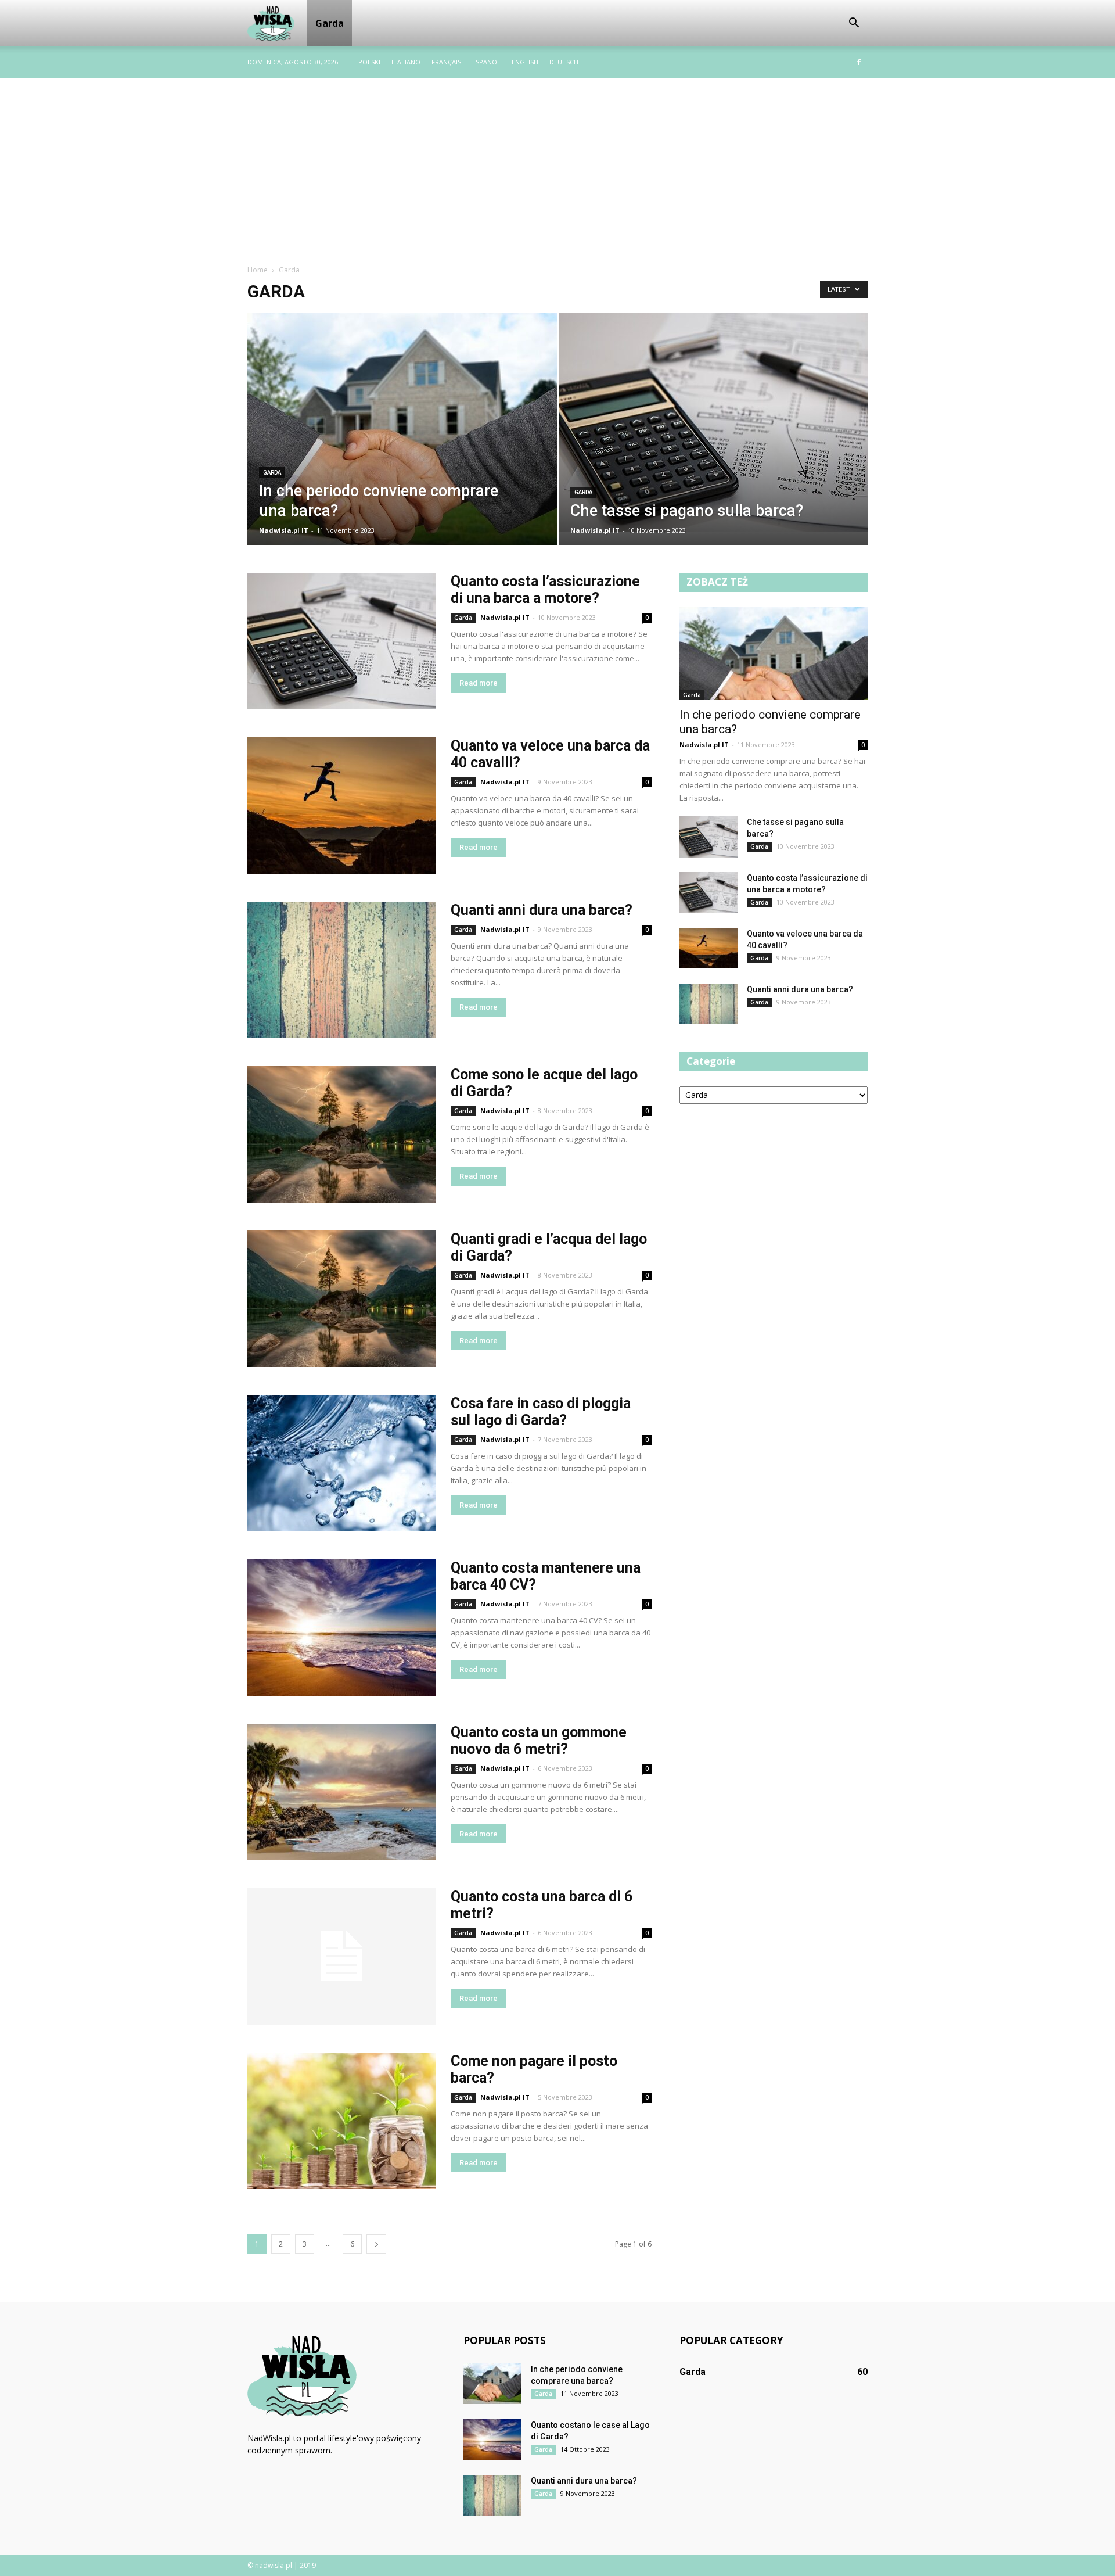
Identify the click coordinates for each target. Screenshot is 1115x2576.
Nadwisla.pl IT (284, 530)
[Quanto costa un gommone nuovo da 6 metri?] (341, 1792)
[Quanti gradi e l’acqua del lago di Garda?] (341, 1299)
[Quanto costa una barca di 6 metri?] (341, 1956)
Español (486, 62)
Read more (479, 683)
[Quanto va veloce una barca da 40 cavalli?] (341, 806)
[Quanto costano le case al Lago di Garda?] (492, 2439)
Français (446, 62)
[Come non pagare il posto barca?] (341, 2121)
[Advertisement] (557, 165)
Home (258, 270)
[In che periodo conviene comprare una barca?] (402, 437)
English (525, 62)
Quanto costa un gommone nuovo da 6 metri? (539, 1741)
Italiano (406, 62)
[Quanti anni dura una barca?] (341, 970)
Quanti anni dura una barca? (542, 910)
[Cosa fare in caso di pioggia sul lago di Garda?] (341, 1463)
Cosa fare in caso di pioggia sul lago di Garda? (541, 1412)
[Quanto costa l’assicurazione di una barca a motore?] (341, 641)
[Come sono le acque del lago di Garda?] (341, 1134)
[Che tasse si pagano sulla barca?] (713, 423)
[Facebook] (859, 62)
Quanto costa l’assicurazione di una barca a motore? (545, 590)
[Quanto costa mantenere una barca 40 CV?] (341, 1628)
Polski (369, 62)
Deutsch (564, 62)
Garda (330, 23)
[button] (854, 23)
